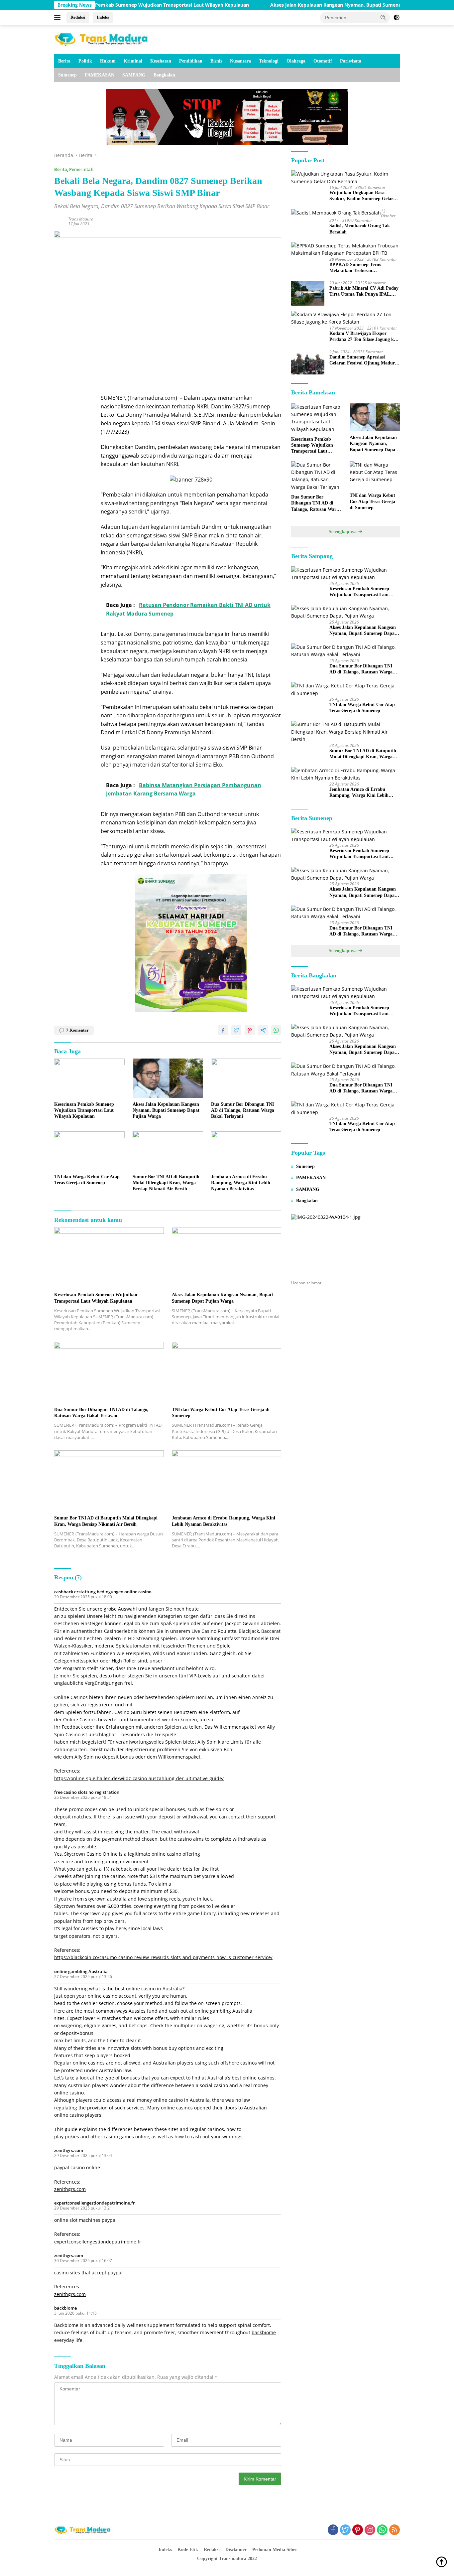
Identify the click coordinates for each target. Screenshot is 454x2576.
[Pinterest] (358, 2530)
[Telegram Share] (263, 1030)
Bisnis (216, 61)
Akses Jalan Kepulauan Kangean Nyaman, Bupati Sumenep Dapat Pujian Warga (302, 5)
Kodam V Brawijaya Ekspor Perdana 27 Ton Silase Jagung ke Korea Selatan (363, 337)
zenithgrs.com (69, 2150)
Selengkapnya (343, 532)
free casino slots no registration (87, 1792)
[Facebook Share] (223, 1030)
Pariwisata (351, 61)
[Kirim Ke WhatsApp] (276, 1030)
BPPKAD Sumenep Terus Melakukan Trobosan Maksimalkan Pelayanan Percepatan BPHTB (355, 268)
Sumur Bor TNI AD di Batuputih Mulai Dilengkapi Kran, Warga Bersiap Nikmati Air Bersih (166, 1183)
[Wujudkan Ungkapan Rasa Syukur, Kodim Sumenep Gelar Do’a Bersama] (345, 178)
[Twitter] (345, 2530)
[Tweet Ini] (236, 1030)
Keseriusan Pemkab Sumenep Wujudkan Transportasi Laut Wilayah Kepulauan (100, 5)
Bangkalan (164, 75)
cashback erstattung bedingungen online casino (103, 1592)
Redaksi (78, 17)
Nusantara (240, 61)
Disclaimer (236, 2550)
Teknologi (269, 61)
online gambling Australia (81, 1971)
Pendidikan (191, 61)
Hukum (108, 61)
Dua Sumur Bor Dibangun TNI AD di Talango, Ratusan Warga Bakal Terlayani (243, 1110)
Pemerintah (81, 169)
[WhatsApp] (382, 2530)
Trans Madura (81, 219)
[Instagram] (370, 2530)
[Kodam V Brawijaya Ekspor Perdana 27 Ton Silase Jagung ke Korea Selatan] (345, 318)
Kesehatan (161, 61)
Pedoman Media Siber (275, 2550)
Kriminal (133, 61)
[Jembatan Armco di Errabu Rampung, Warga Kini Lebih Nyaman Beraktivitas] (246, 1151)
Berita (64, 61)
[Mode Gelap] (397, 18)
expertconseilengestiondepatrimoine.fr (95, 2203)
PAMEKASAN (100, 75)
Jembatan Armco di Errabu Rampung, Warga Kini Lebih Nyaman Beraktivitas (241, 1183)
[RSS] (395, 2530)
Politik (85, 61)
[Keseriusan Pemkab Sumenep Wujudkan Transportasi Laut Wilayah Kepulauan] (89, 1078)
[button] (383, 17)
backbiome (65, 2308)
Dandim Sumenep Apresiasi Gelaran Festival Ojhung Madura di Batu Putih (363, 360)
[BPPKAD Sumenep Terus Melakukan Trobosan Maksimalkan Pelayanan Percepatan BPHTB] (345, 250)
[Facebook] (333, 2530)
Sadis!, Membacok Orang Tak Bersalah (360, 229)
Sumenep (67, 75)
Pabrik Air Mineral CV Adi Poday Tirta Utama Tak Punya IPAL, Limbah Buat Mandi (364, 291)
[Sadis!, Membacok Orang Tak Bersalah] (336, 213)
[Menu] (59, 18)
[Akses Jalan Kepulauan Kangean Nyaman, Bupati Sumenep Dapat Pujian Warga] (168, 1078)
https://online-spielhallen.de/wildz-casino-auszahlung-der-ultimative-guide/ (139, 1778)
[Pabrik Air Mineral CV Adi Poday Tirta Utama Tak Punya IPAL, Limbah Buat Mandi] (308, 293)
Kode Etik (188, 2550)
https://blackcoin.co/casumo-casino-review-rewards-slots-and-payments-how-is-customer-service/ (163, 1957)
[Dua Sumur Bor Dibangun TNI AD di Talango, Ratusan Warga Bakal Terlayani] (246, 1078)
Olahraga (296, 61)
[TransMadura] (104, 39)
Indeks (103, 17)
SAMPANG (134, 75)
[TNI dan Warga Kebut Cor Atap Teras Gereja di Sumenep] (89, 1151)
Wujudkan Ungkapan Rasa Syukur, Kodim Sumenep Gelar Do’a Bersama (361, 196)
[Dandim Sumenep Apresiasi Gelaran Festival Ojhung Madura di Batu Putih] (308, 362)
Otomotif (323, 61)
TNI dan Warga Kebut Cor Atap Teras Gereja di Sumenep (87, 1180)
